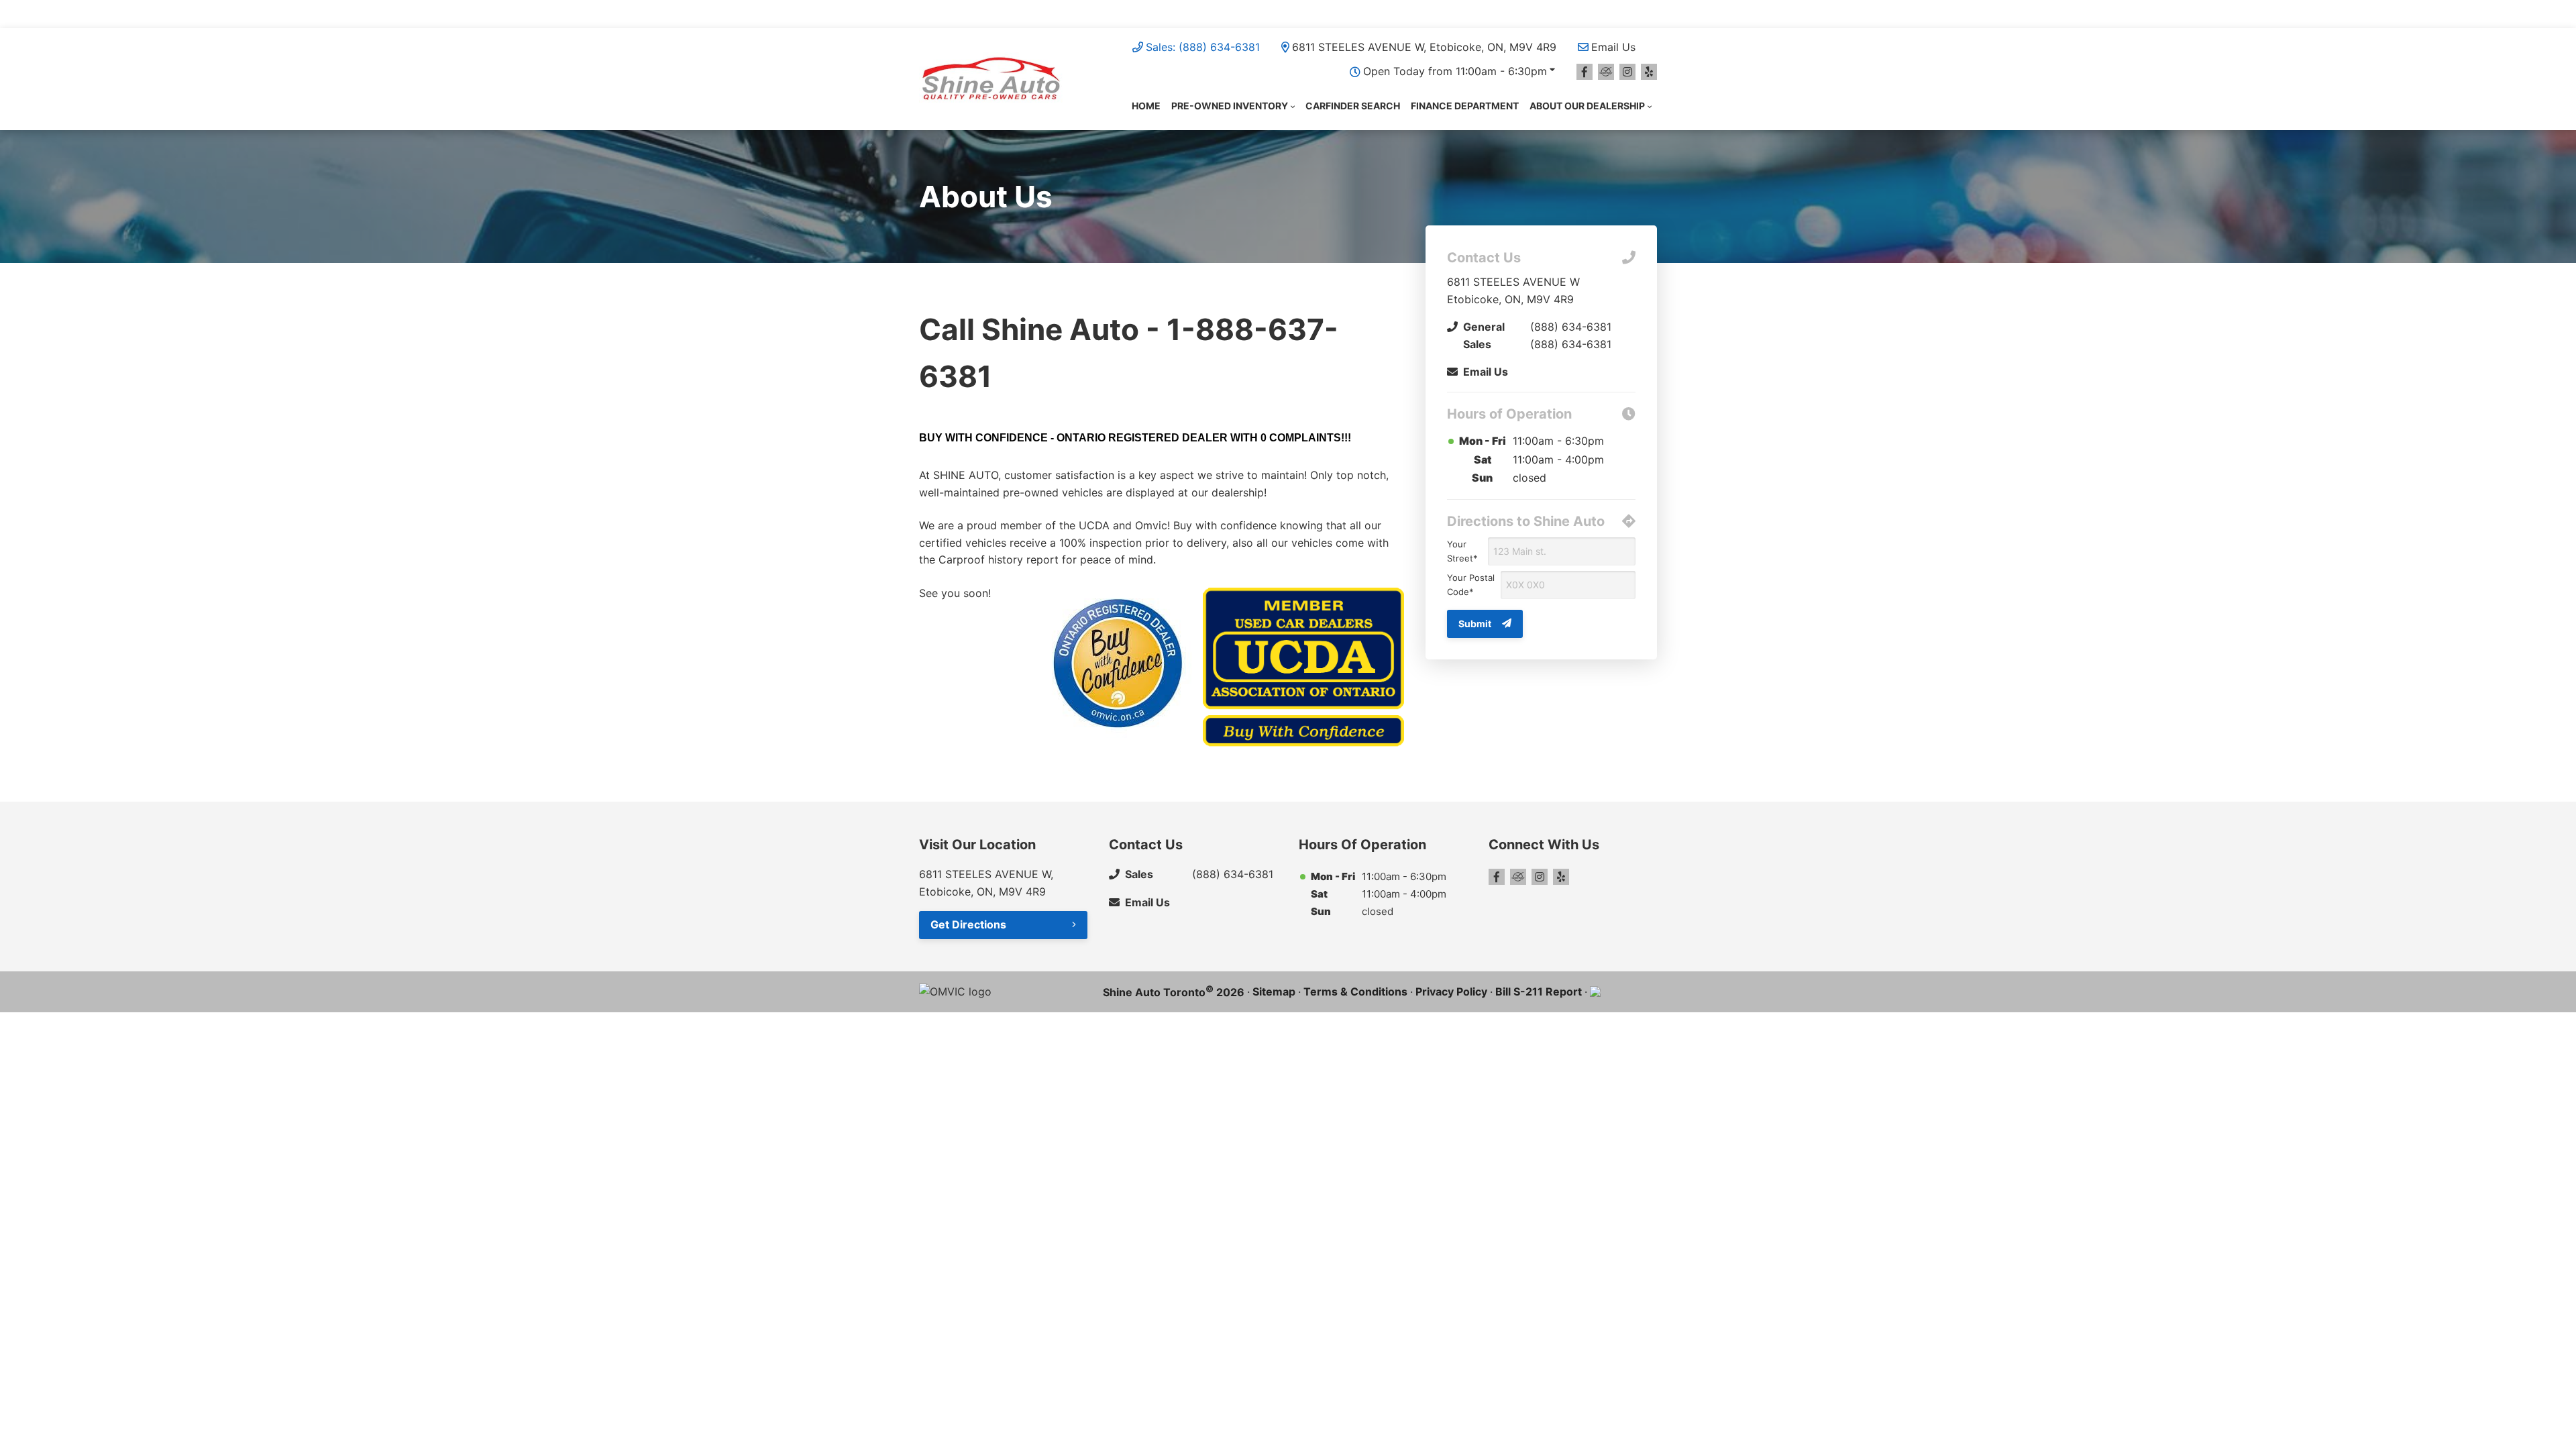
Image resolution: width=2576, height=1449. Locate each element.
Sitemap (1274, 991)
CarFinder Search (1353, 106)
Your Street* (1462, 551)
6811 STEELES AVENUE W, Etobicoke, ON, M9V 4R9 (1424, 47)
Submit (1475, 624)
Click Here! (1303, 13)
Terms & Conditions (1355, 991)
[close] (1644, 11)
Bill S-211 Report (1539, 991)
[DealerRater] (1606, 72)
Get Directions (968, 924)
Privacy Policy (1451, 991)
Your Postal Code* (1471, 585)
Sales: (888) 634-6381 (1203, 47)
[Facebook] (1585, 72)
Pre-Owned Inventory (1230, 106)
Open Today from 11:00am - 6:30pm (1455, 71)
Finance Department (1465, 106)
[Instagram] (1627, 72)
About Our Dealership (1587, 106)
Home (1146, 106)
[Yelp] (1649, 72)
